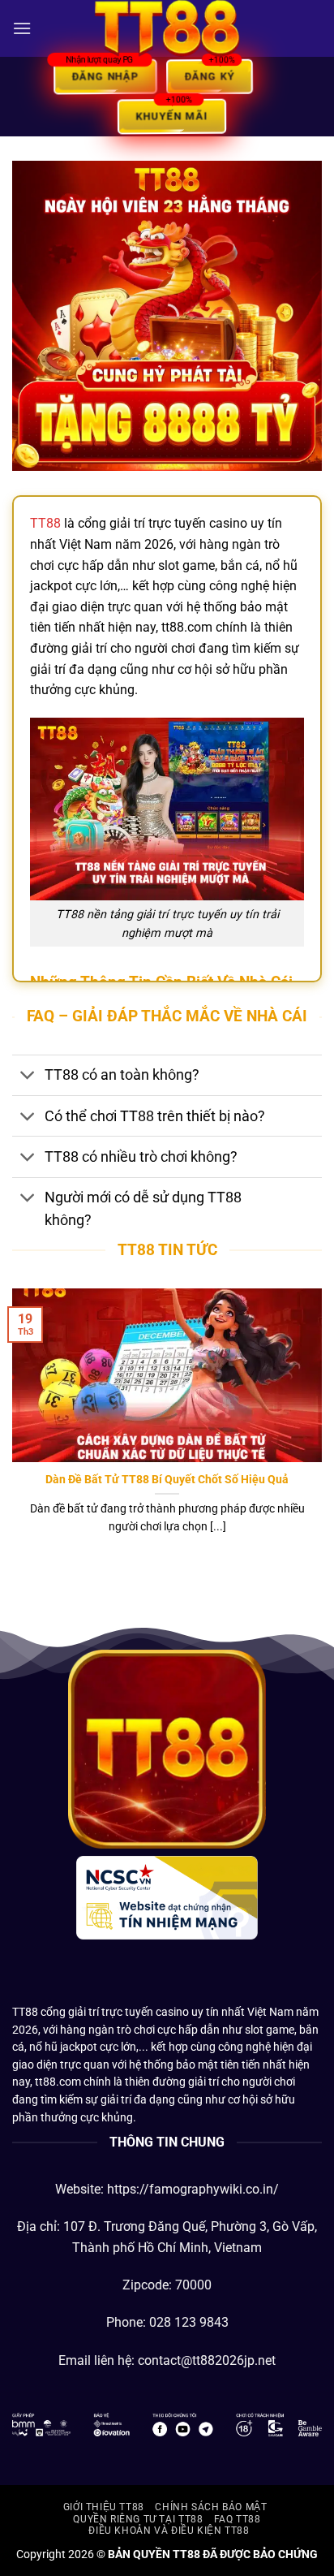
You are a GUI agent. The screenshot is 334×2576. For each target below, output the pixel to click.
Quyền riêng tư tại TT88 (138, 2519)
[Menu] (22, 28)
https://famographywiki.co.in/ (193, 2189)
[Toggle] (28, 1077)
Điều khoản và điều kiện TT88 (169, 2531)
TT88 (45, 523)
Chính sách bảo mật (211, 2507)
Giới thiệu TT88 (104, 2507)
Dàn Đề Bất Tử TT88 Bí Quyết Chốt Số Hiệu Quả (167, 1479)
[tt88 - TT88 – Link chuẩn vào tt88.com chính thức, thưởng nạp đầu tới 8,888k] (167, 28)
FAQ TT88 (238, 2519)
